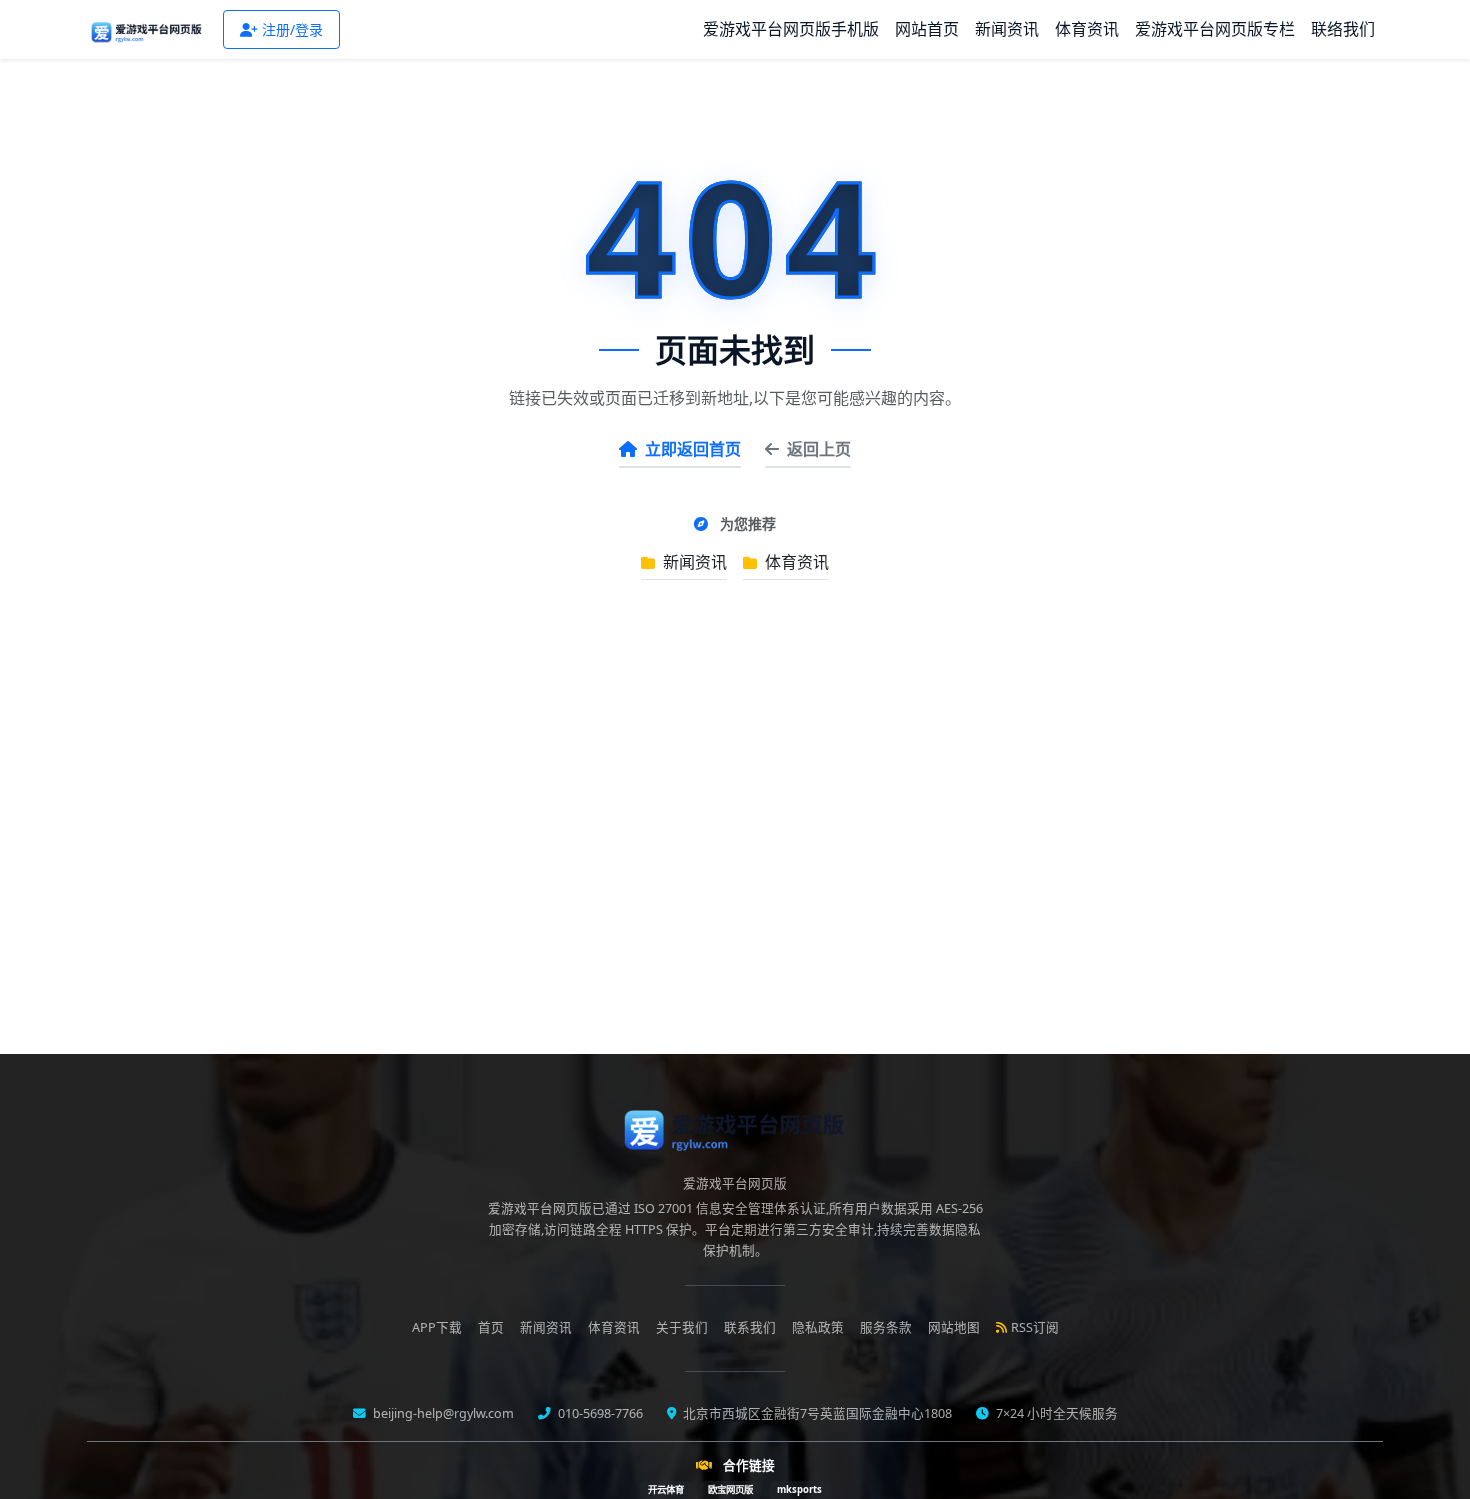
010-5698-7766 (599, 1413)
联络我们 (1343, 29)
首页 (491, 1327)
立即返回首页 (693, 449)
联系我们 (750, 1327)
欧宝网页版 (730, 1489)
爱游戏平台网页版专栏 (1215, 29)
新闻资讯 (1007, 29)
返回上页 (819, 449)
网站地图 (954, 1327)
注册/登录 (292, 29)
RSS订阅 (1035, 1327)
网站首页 (927, 29)
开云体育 (666, 1489)
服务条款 (886, 1327)
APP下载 (437, 1327)
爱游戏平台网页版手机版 (791, 29)
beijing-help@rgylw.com (442, 1413)
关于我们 (682, 1327)
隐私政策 (818, 1327)
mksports (799, 1489)
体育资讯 (1087, 29)
